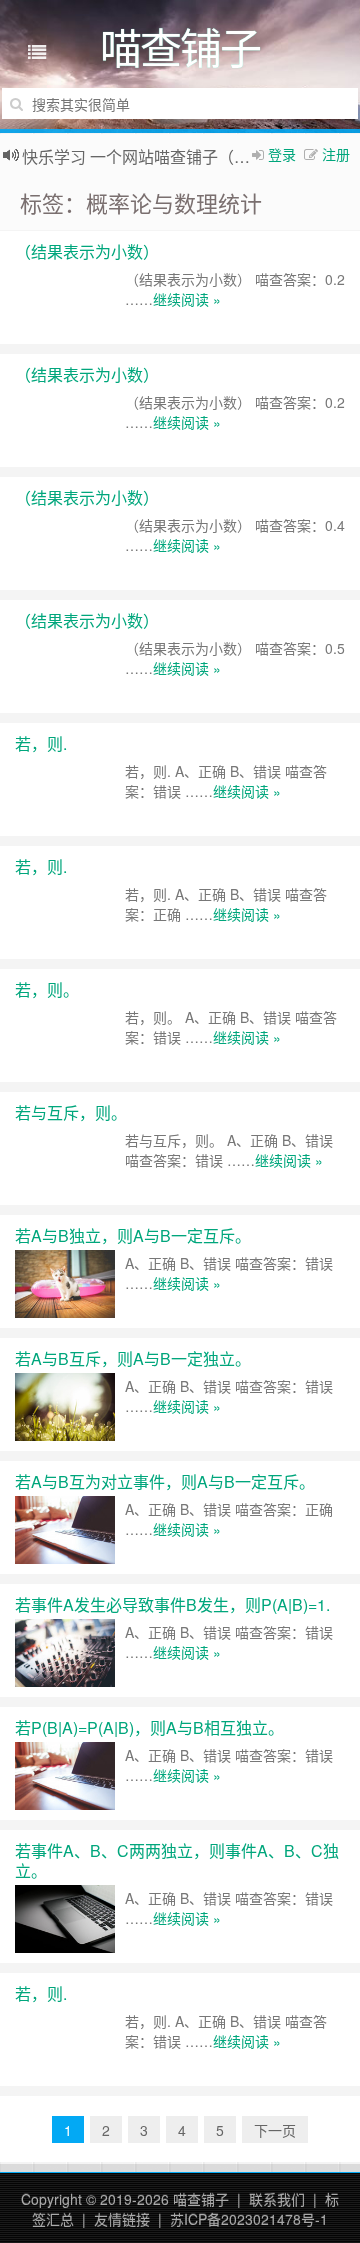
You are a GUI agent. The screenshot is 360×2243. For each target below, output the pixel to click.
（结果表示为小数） (87, 251)
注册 (336, 154)
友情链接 (122, 2219)
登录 (282, 154)
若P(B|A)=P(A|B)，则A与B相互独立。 (149, 1727)
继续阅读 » (187, 299)
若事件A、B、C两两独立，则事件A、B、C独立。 (177, 1860)
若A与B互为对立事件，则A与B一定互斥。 (165, 1481)
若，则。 (47, 989)
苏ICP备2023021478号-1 (249, 2219)
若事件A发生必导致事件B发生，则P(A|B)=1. (172, 1604)
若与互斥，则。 (71, 1112)
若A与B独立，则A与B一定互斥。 (133, 1235)
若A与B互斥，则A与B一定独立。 (133, 1358)
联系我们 (277, 2199)
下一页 (275, 2130)
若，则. (41, 743)
